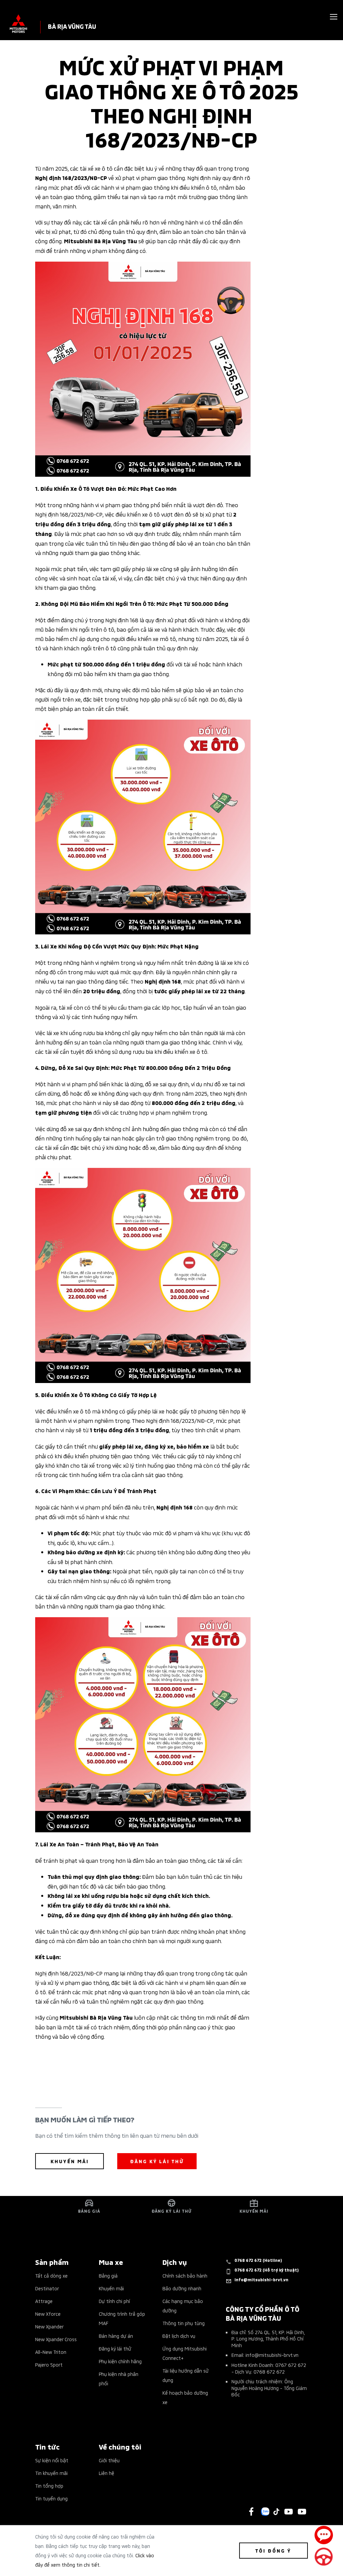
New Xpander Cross (56, 2339)
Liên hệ (107, 2473)
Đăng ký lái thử (115, 2348)
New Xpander (49, 2326)
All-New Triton (51, 2352)
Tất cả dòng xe (51, 2275)
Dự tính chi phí (114, 2301)
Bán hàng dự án (116, 2336)
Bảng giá (108, 2275)
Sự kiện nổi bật (52, 2460)
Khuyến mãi (111, 2288)
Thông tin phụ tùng (184, 2323)
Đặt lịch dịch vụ (179, 2336)
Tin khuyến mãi (51, 2473)
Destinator (47, 2288)
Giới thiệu (109, 2460)
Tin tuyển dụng (51, 2498)
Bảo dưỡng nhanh (182, 2288)
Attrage (44, 2301)
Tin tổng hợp (49, 2486)
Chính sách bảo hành (185, 2275)
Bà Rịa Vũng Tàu (72, 26)
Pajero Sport (49, 2364)
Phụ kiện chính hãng (120, 2361)
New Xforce (48, 2314)
